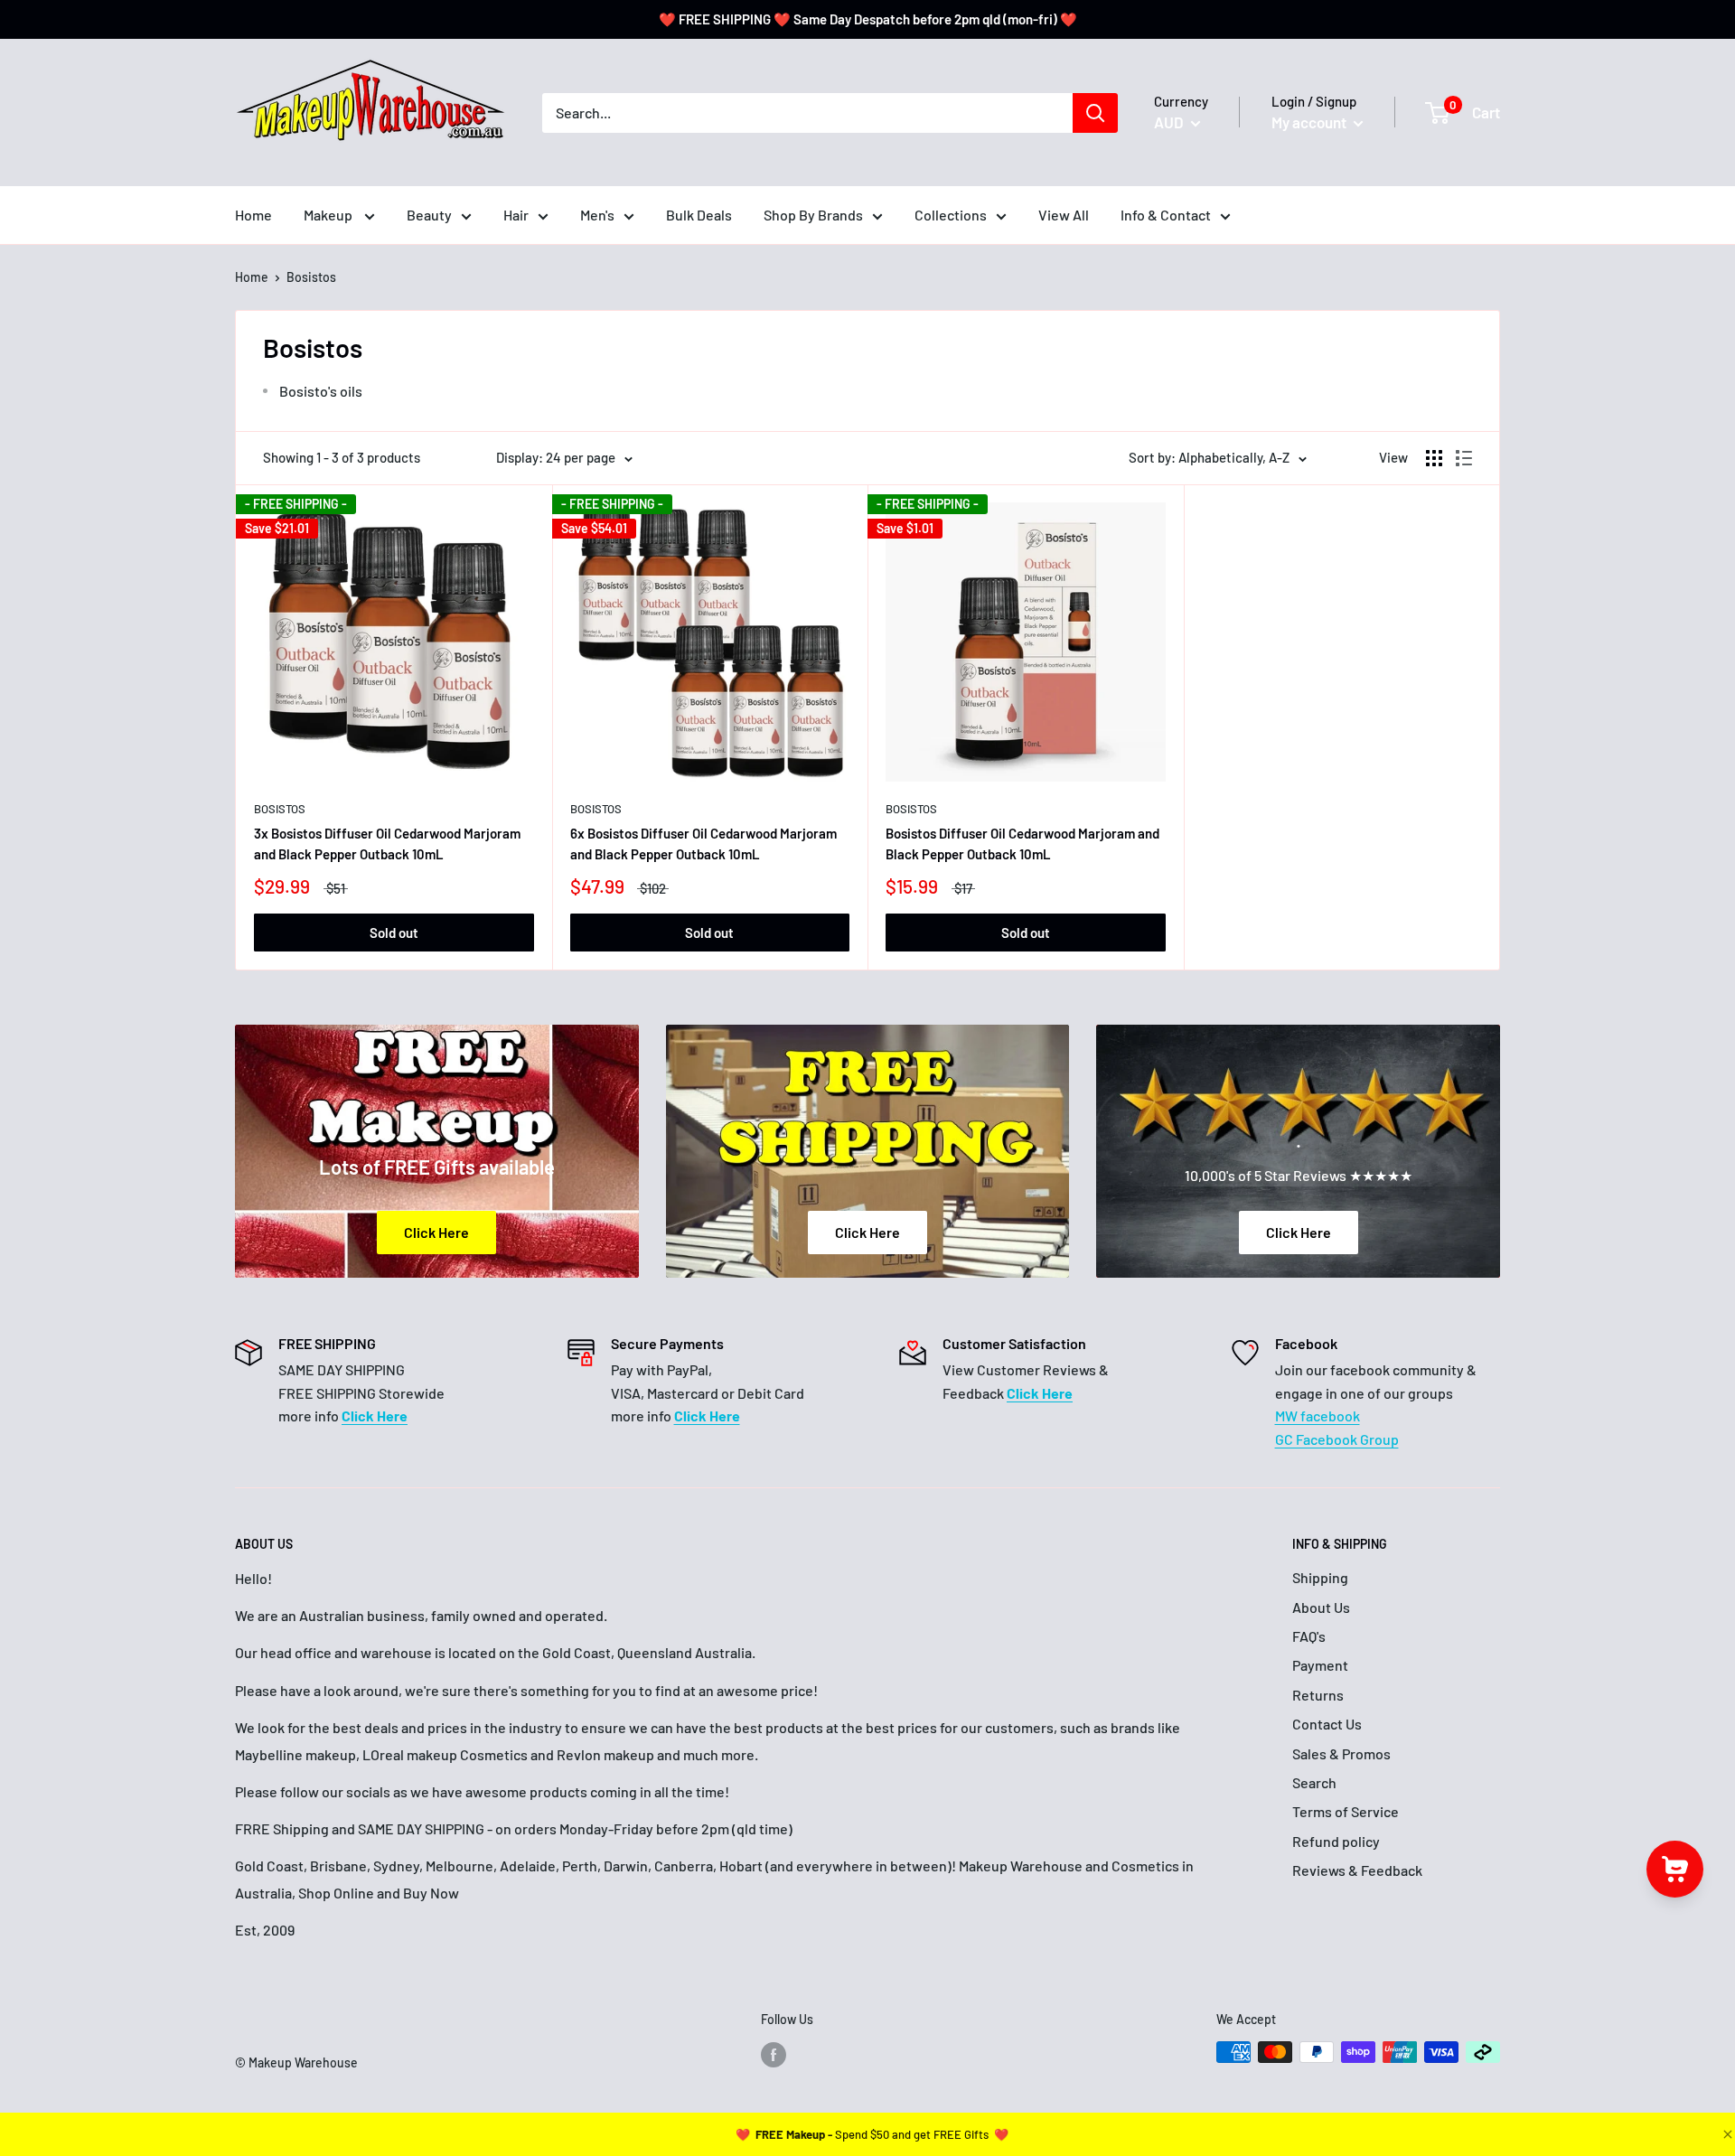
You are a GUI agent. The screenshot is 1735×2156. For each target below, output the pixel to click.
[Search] (1095, 113)
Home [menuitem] (253, 215)
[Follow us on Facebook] (774, 2054)
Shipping (1320, 1577)
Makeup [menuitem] (329, 215)
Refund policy (1336, 1841)
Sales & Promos (1341, 1753)
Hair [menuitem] (516, 215)
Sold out (394, 933)
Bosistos (280, 809)
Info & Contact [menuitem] (1166, 215)
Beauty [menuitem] (429, 215)
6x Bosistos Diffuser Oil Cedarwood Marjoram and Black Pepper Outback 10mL (703, 844)
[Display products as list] (1464, 458)
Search (1314, 1782)
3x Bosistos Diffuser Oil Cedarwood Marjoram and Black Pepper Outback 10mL (387, 844)
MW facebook (1318, 1415)
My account (1310, 122)
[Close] (1726, 2134)
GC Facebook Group (1337, 1439)
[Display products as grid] (1434, 458)
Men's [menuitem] (597, 215)
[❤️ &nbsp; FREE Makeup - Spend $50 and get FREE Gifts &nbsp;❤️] (872, 2134)
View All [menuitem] (1064, 215)
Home (252, 277)
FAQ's (1309, 1636)
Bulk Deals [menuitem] (699, 215)
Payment (1320, 1665)
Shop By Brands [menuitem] (813, 215)
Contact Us (1327, 1724)
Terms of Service (1346, 1811)
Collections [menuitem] (951, 215)
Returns (1318, 1695)
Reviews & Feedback (1357, 1870)
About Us (1321, 1607)
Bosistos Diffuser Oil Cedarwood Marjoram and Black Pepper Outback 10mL (1022, 844)
